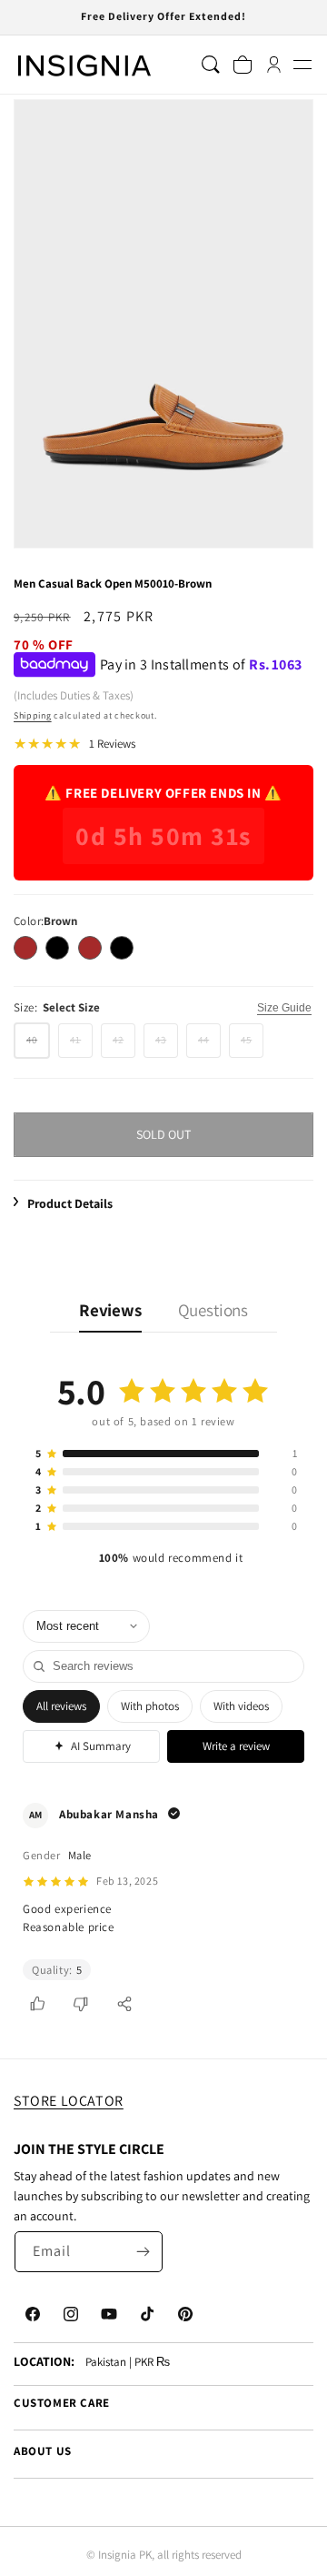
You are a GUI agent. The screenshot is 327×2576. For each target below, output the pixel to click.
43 (167, 1045)
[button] (302, 65)
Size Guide (284, 1008)
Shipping (33, 715)
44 (209, 1045)
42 (124, 1045)
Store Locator (69, 2101)
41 (81, 1045)
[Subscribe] (143, 2252)
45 (252, 1045)
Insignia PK (125, 2555)
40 (38, 1045)
